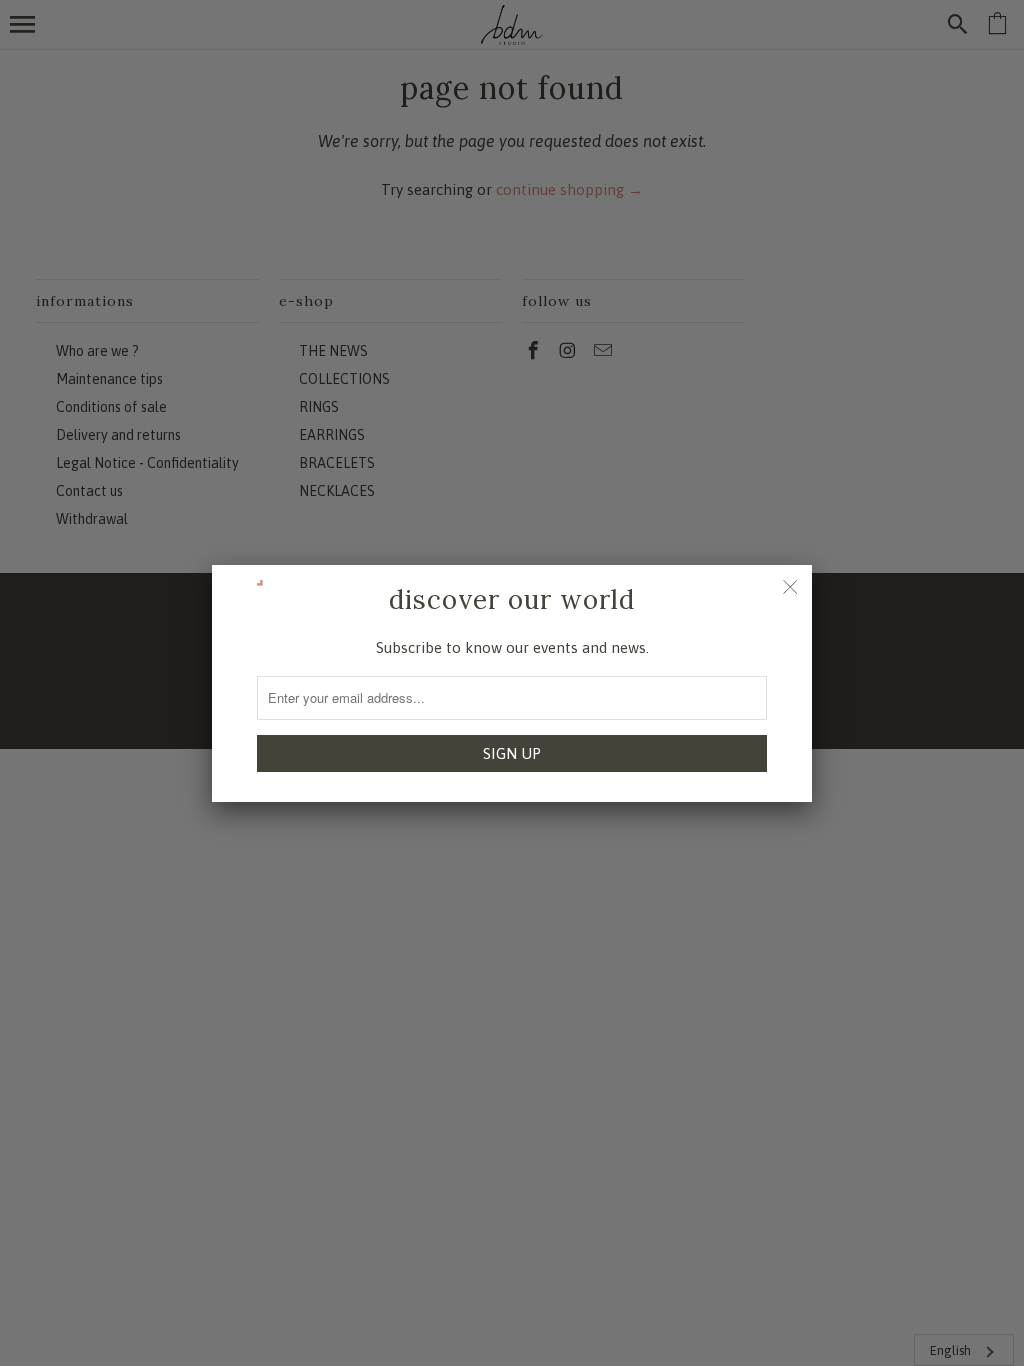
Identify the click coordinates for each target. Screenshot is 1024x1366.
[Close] (790, 587)
